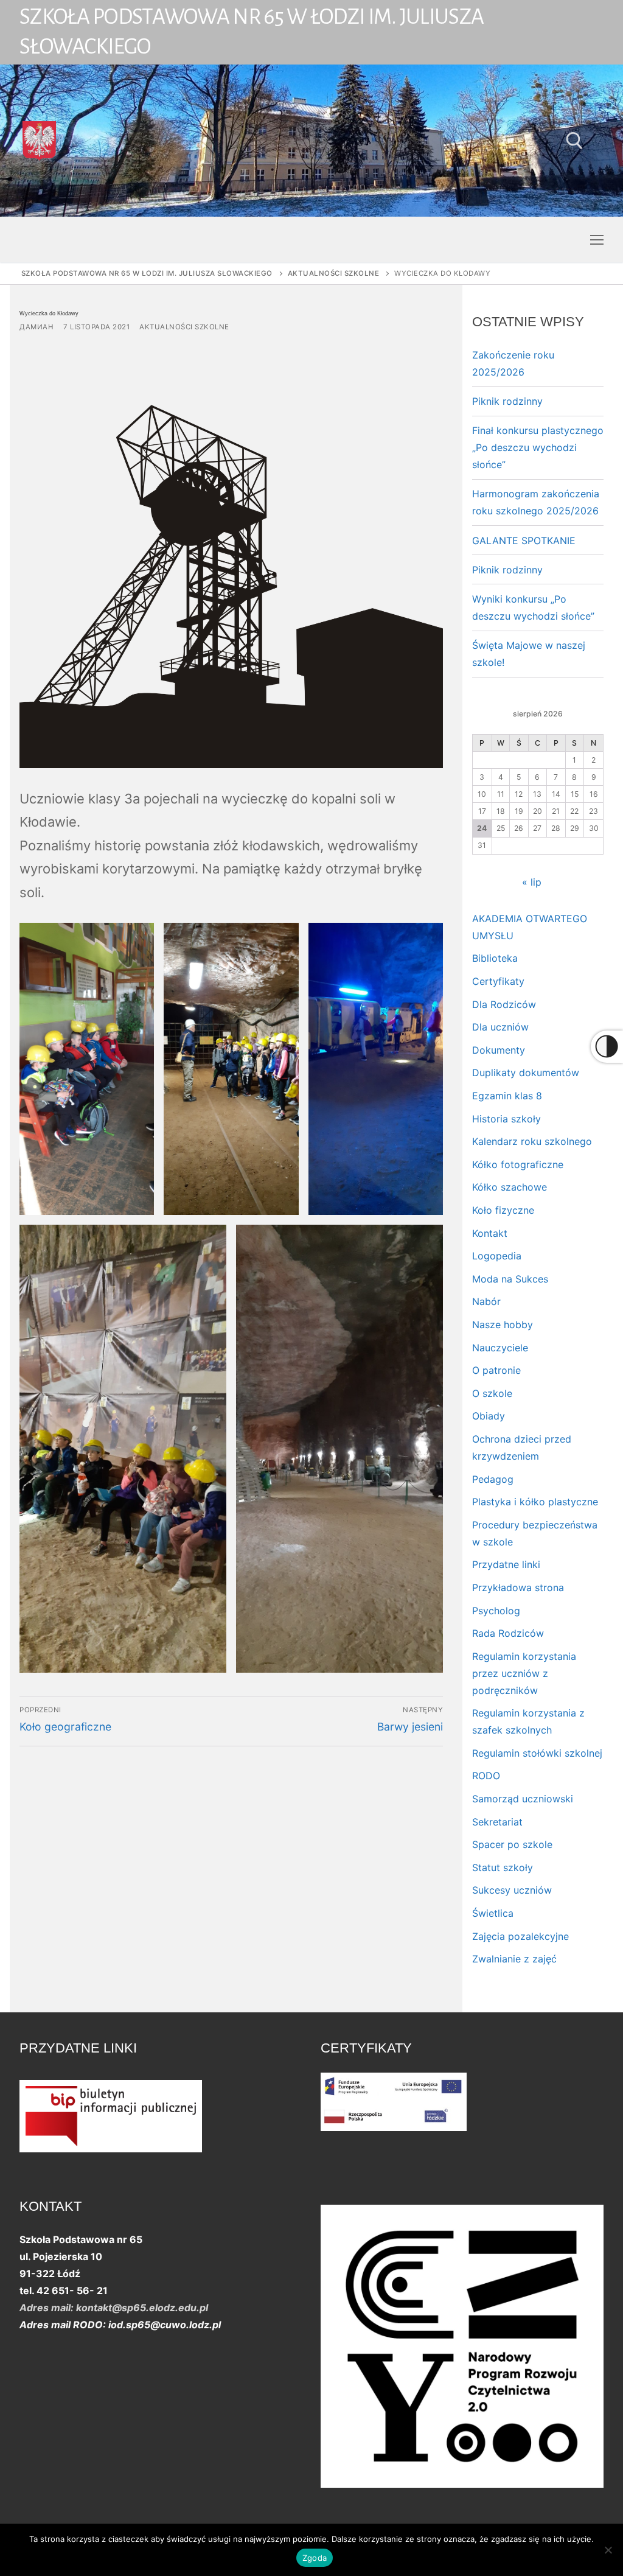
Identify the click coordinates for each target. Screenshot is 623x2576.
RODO (486, 1776)
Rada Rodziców (508, 1633)
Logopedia (497, 1256)
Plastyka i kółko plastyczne (535, 1502)
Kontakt (490, 1233)
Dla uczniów (500, 1027)
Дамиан (37, 327)
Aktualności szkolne (184, 327)
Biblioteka (495, 958)
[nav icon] (597, 240)
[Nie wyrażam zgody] (608, 2550)
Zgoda (315, 2558)
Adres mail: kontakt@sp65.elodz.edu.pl (114, 2308)
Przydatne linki (506, 1564)
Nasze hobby (503, 1325)
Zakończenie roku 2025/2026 (513, 363)
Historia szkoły (506, 1119)
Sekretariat (497, 1822)
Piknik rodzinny (507, 401)
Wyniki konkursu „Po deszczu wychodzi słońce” (533, 607)
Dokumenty (499, 1050)
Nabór (486, 1301)
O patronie (496, 1370)
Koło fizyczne (503, 1210)
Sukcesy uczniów (512, 1890)
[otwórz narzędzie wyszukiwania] (575, 141)
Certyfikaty (498, 981)
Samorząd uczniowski (523, 1799)
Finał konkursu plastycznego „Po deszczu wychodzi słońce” (538, 447)
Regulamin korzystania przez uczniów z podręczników (524, 1673)
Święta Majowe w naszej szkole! (529, 654)
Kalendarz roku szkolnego (532, 1141)
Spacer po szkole (512, 1844)
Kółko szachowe (510, 1187)
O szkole (492, 1393)
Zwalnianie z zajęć (514, 1959)
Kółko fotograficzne (518, 1164)
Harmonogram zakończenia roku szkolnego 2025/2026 (536, 502)
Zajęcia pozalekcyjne (520, 1936)
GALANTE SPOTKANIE (524, 541)
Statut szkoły (503, 1867)
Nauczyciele (500, 1348)
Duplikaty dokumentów (526, 1073)
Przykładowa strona (518, 1587)
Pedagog (493, 1479)
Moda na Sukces (510, 1279)
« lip (532, 882)
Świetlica (493, 1913)
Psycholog (496, 1611)
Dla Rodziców (504, 1004)
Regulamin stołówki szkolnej (537, 1753)
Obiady (489, 1416)
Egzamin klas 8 (507, 1096)
